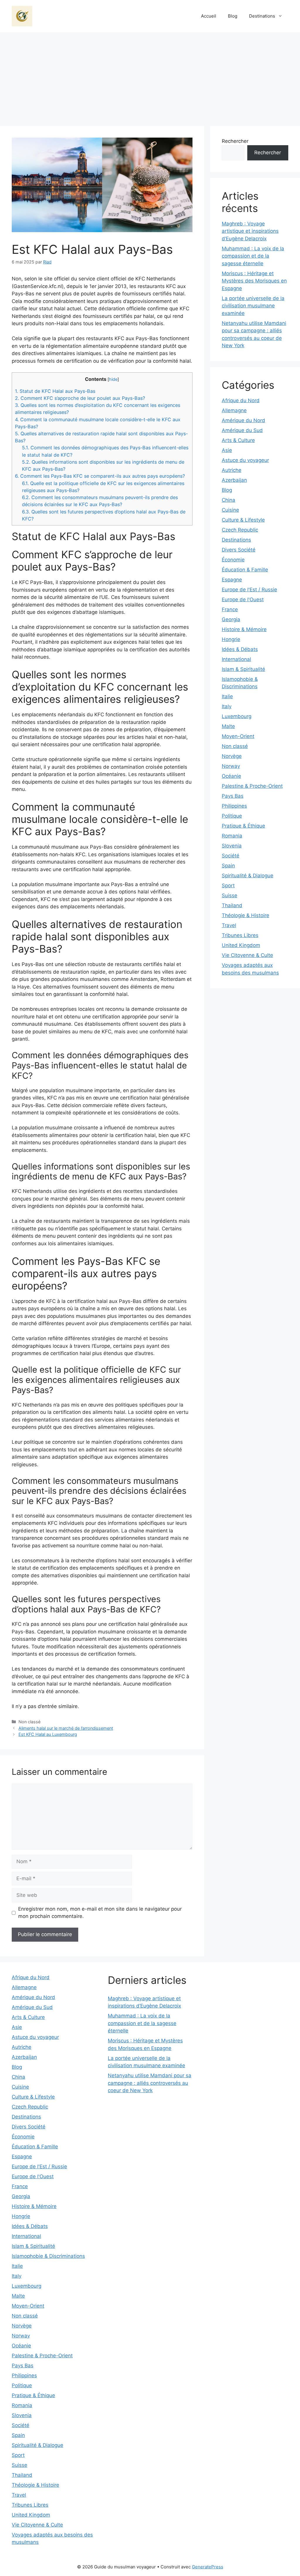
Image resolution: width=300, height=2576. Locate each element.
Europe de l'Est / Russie (249, 590)
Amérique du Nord (243, 420)
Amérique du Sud (242, 430)
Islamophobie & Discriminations (48, 2256)
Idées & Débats (240, 649)
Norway (231, 766)
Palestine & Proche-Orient (252, 786)
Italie (227, 696)
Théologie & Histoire (246, 915)
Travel (229, 925)
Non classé (235, 746)
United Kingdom (241, 945)
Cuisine (230, 510)
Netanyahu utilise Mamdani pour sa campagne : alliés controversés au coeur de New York (150, 2083)
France (230, 609)
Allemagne (234, 410)
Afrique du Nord (241, 400)
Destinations (262, 16)
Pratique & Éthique (243, 826)
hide (113, 379)
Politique (232, 816)
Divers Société (239, 550)
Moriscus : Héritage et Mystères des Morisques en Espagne (254, 281)
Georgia (231, 619)
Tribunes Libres (240, 935)
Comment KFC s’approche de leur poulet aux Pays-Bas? (80, 398)
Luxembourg (237, 716)
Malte (228, 726)
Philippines (234, 806)
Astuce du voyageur (245, 460)
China (229, 500)
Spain (228, 866)
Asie (227, 450)
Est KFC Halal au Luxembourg (48, 1734)
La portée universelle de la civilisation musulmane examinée (253, 306)
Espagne (232, 580)
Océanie (231, 776)
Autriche (232, 470)
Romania (232, 836)
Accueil (209, 16)
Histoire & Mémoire (244, 629)
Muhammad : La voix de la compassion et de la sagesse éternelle (253, 256)
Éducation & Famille (245, 570)
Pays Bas (233, 796)
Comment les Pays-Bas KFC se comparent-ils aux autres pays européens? (100, 476)
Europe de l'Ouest (243, 600)
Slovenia (232, 846)
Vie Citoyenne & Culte (247, 955)
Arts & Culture (238, 440)
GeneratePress (208, 2567)
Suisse (230, 895)
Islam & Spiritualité (243, 669)
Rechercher (235, 141)
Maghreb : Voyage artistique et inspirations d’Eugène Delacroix (250, 231)
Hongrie (231, 639)
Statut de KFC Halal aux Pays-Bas (55, 391)
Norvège (232, 756)
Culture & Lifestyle (243, 520)
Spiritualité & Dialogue (248, 876)
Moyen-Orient (238, 736)
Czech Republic (240, 530)
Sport (228, 885)
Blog (233, 16)
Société (231, 856)
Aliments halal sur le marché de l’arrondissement (66, 1728)
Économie (233, 560)
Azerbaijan (234, 480)
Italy (227, 706)
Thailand (232, 905)
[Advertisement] (150, 76)
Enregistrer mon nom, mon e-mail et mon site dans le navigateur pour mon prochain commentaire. (100, 1913)
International (236, 659)
